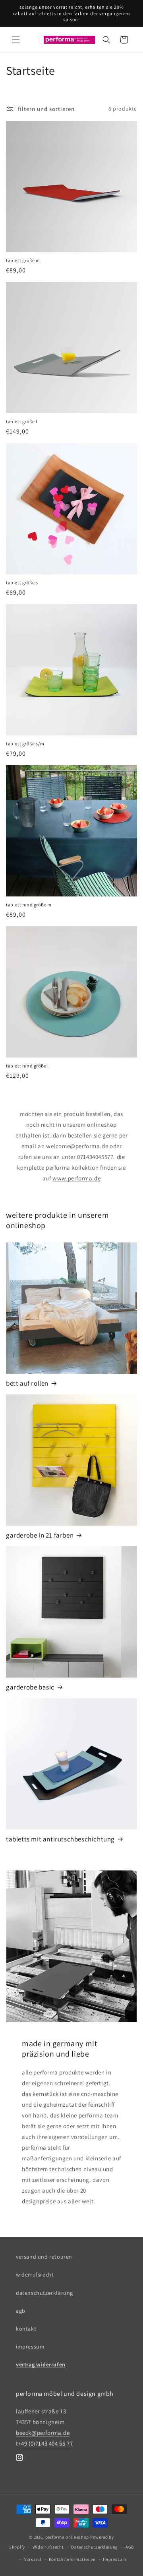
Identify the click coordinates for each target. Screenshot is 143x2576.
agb (21, 2311)
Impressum (114, 2559)
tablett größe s (22, 582)
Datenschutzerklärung (95, 2547)
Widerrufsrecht (48, 2547)
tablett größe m (23, 260)
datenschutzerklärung (44, 2293)
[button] (16, 40)
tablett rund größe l (27, 1066)
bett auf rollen (27, 1383)
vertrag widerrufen (41, 2364)
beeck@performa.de (43, 2433)
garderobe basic (30, 1687)
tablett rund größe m (29, 905)
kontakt (26, 2329)
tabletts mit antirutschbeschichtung (60, 1839)
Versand (33, 2559)
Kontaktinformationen (72, 2559)
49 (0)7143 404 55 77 (47, 2443)
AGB (130, 2547)
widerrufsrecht (35, 2275)
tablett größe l (22, 421)
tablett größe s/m (25, 744)
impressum (30, 2347)
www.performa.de (76, 1178)
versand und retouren (44, 2257)
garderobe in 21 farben (40, 1535)
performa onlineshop (67, 2537)
